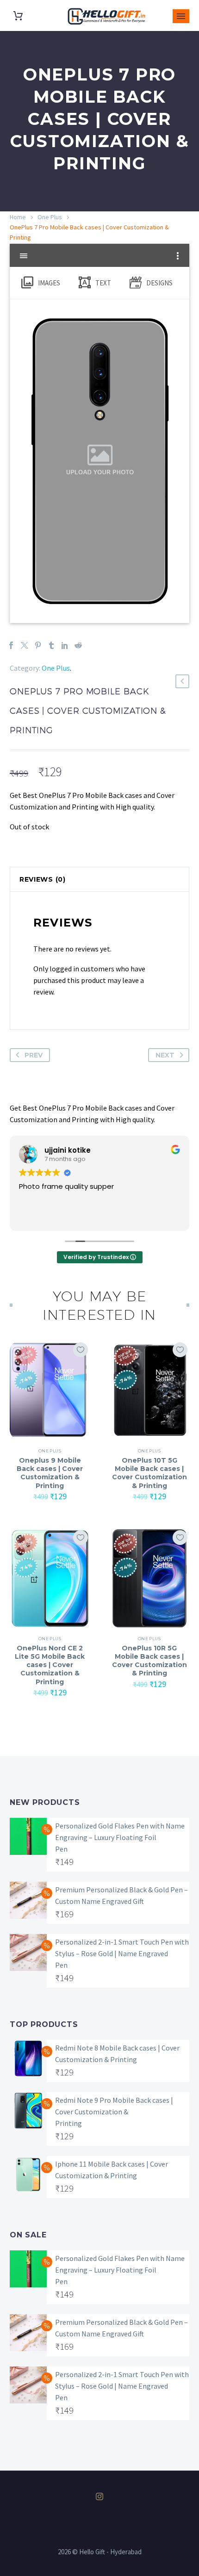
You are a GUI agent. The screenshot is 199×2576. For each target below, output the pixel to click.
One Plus (50, 217)
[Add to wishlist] (81, 1350)
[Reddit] (78, 645)
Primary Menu (181, 16)
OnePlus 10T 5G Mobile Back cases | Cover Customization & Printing (149, 1473)
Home (18, 217)
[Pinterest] (38, 645)
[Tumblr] (51, 645)
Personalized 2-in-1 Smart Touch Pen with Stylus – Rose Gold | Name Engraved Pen (122, 1953)
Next (165, 1055)
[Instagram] (99, 2496)
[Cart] (18, 16)
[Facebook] (11, 645)
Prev (34, 1055)
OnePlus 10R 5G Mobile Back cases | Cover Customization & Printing (149, 1661)
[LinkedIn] (65, 645)
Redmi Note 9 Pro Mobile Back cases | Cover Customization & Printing (114, 2112)
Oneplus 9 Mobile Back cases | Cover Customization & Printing (50, 1473)
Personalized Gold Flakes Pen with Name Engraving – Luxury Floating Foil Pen (120, 1837)
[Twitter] (25, 645)
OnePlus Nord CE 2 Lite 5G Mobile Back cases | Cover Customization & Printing (50, 1665)
